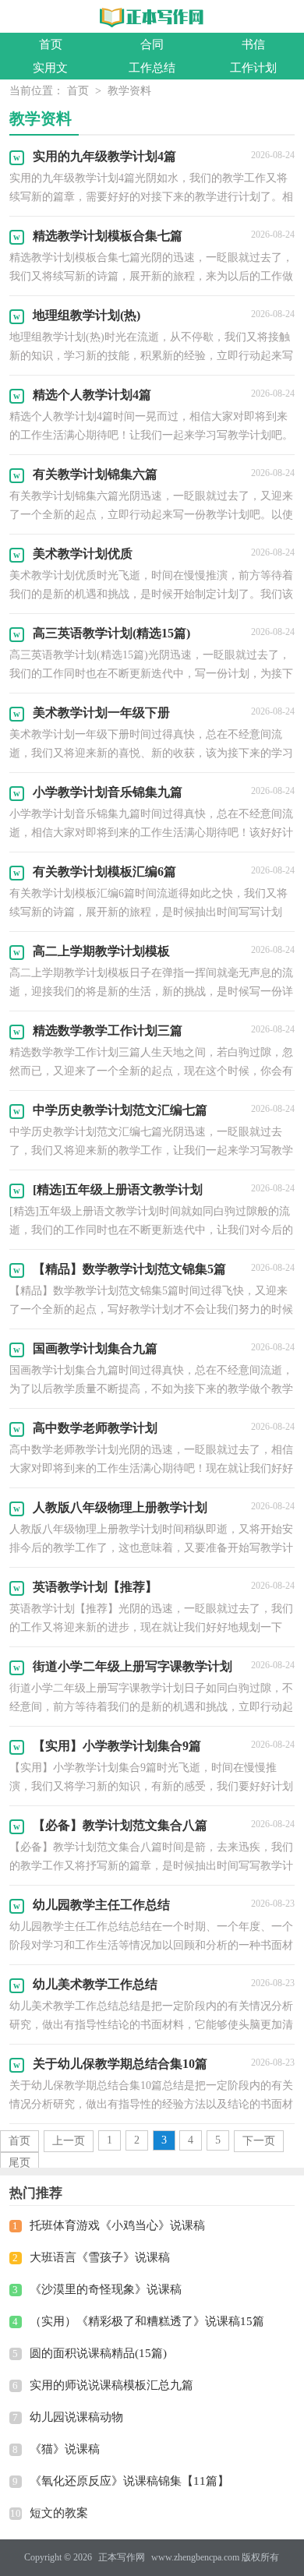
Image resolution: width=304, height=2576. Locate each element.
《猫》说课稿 (65, 2449)
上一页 (69, 2141)
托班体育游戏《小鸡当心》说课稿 (117, 2225)
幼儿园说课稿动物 (76, 2417)
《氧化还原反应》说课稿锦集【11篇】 (129, 2481)
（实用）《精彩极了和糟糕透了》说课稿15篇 (147, 2321)
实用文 (50, 68)
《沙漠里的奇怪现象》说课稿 (106, 2289)
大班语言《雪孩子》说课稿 (100, 2257)
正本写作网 (122, 2557)
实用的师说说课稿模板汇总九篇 (111, 2385)
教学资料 (129, 91)
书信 (253, 44)
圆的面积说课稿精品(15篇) (98, 2353)
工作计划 (253, 68)
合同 (152, 44)
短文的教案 (59, 2513)
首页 (51, 44)
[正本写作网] (152, 18)
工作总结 (152, 68)
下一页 (259, 2141)
